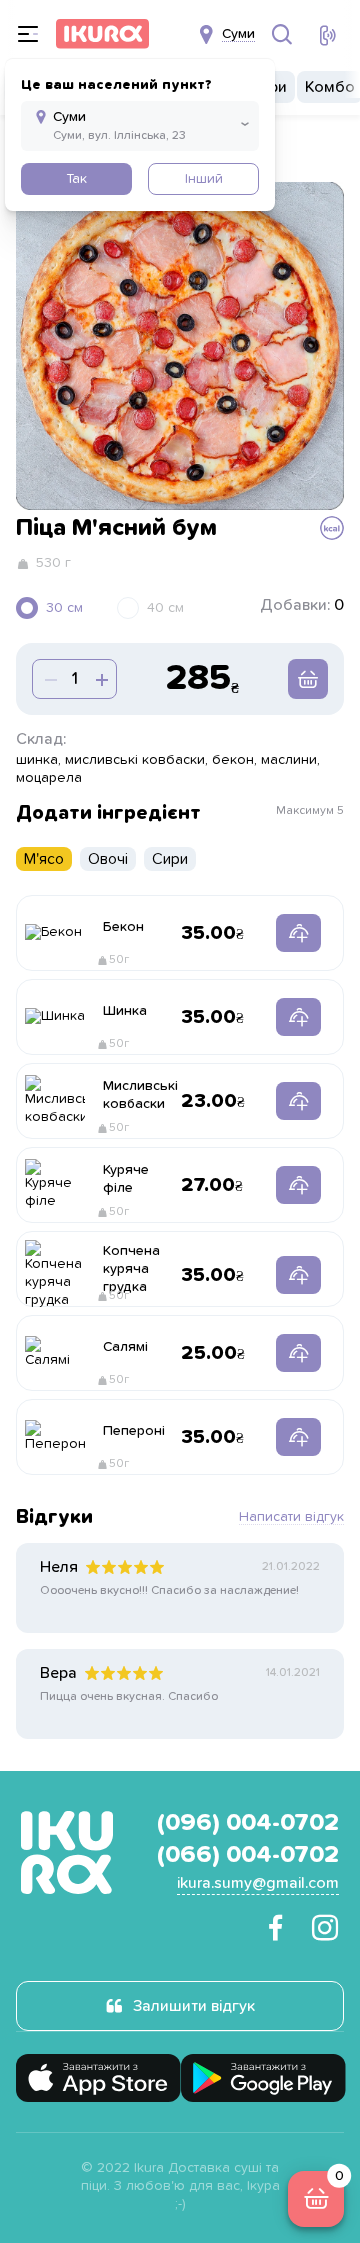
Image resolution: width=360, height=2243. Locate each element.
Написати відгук (291, 1517)
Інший (204, 179)
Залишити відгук (194, 2006)
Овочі (108, 859)
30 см (64, 608)
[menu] (28, 34)
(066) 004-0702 (248, 1855)
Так (76, 179)
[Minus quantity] (100, 679)
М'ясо (44, 859)
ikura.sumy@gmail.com (258, 1883)
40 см (165, 608)
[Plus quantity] (49, 679)
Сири (170, 859)
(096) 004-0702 (248, 1823)
